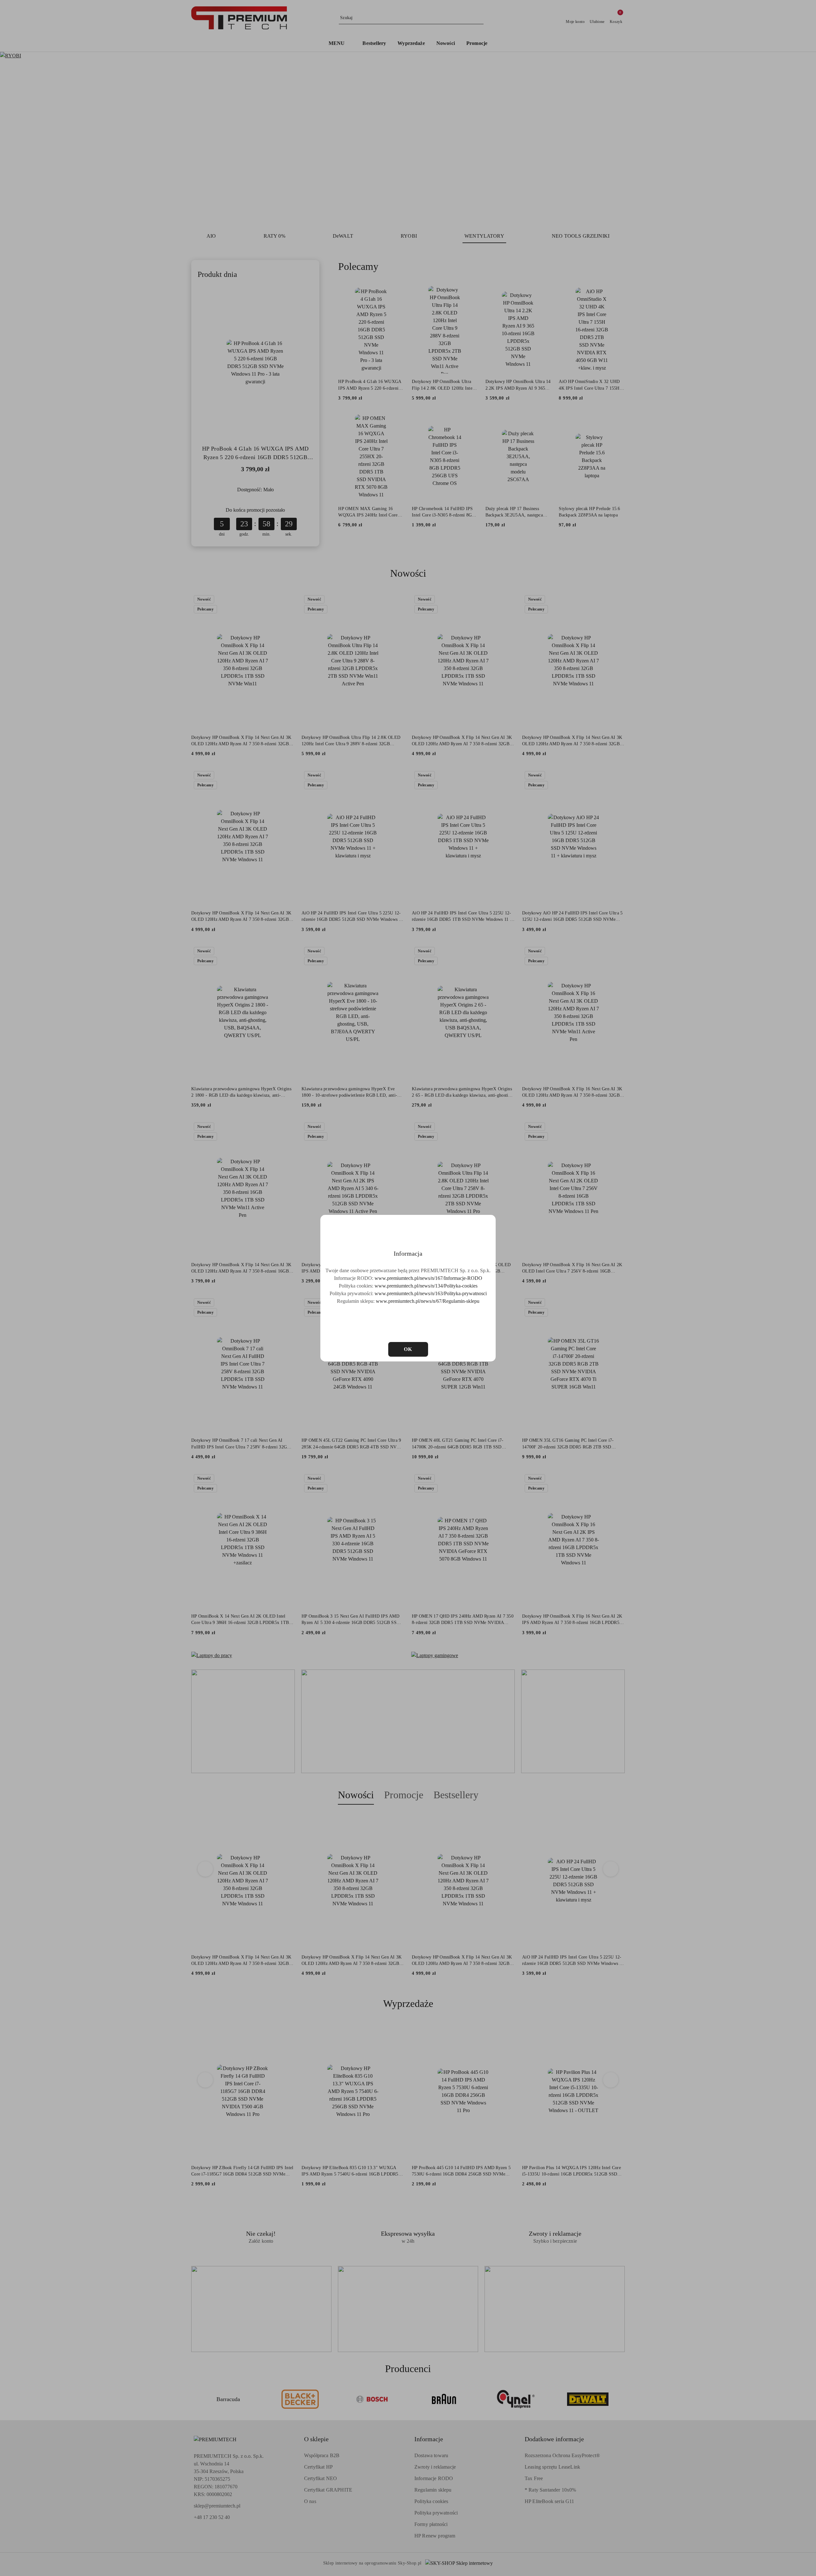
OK (408, 1349)
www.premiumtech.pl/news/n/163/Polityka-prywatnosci (431, 1293)
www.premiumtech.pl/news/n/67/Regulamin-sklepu (428, 1301)
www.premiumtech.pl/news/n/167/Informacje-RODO (428, 1278)
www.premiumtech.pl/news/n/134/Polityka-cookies (426, 1286)
